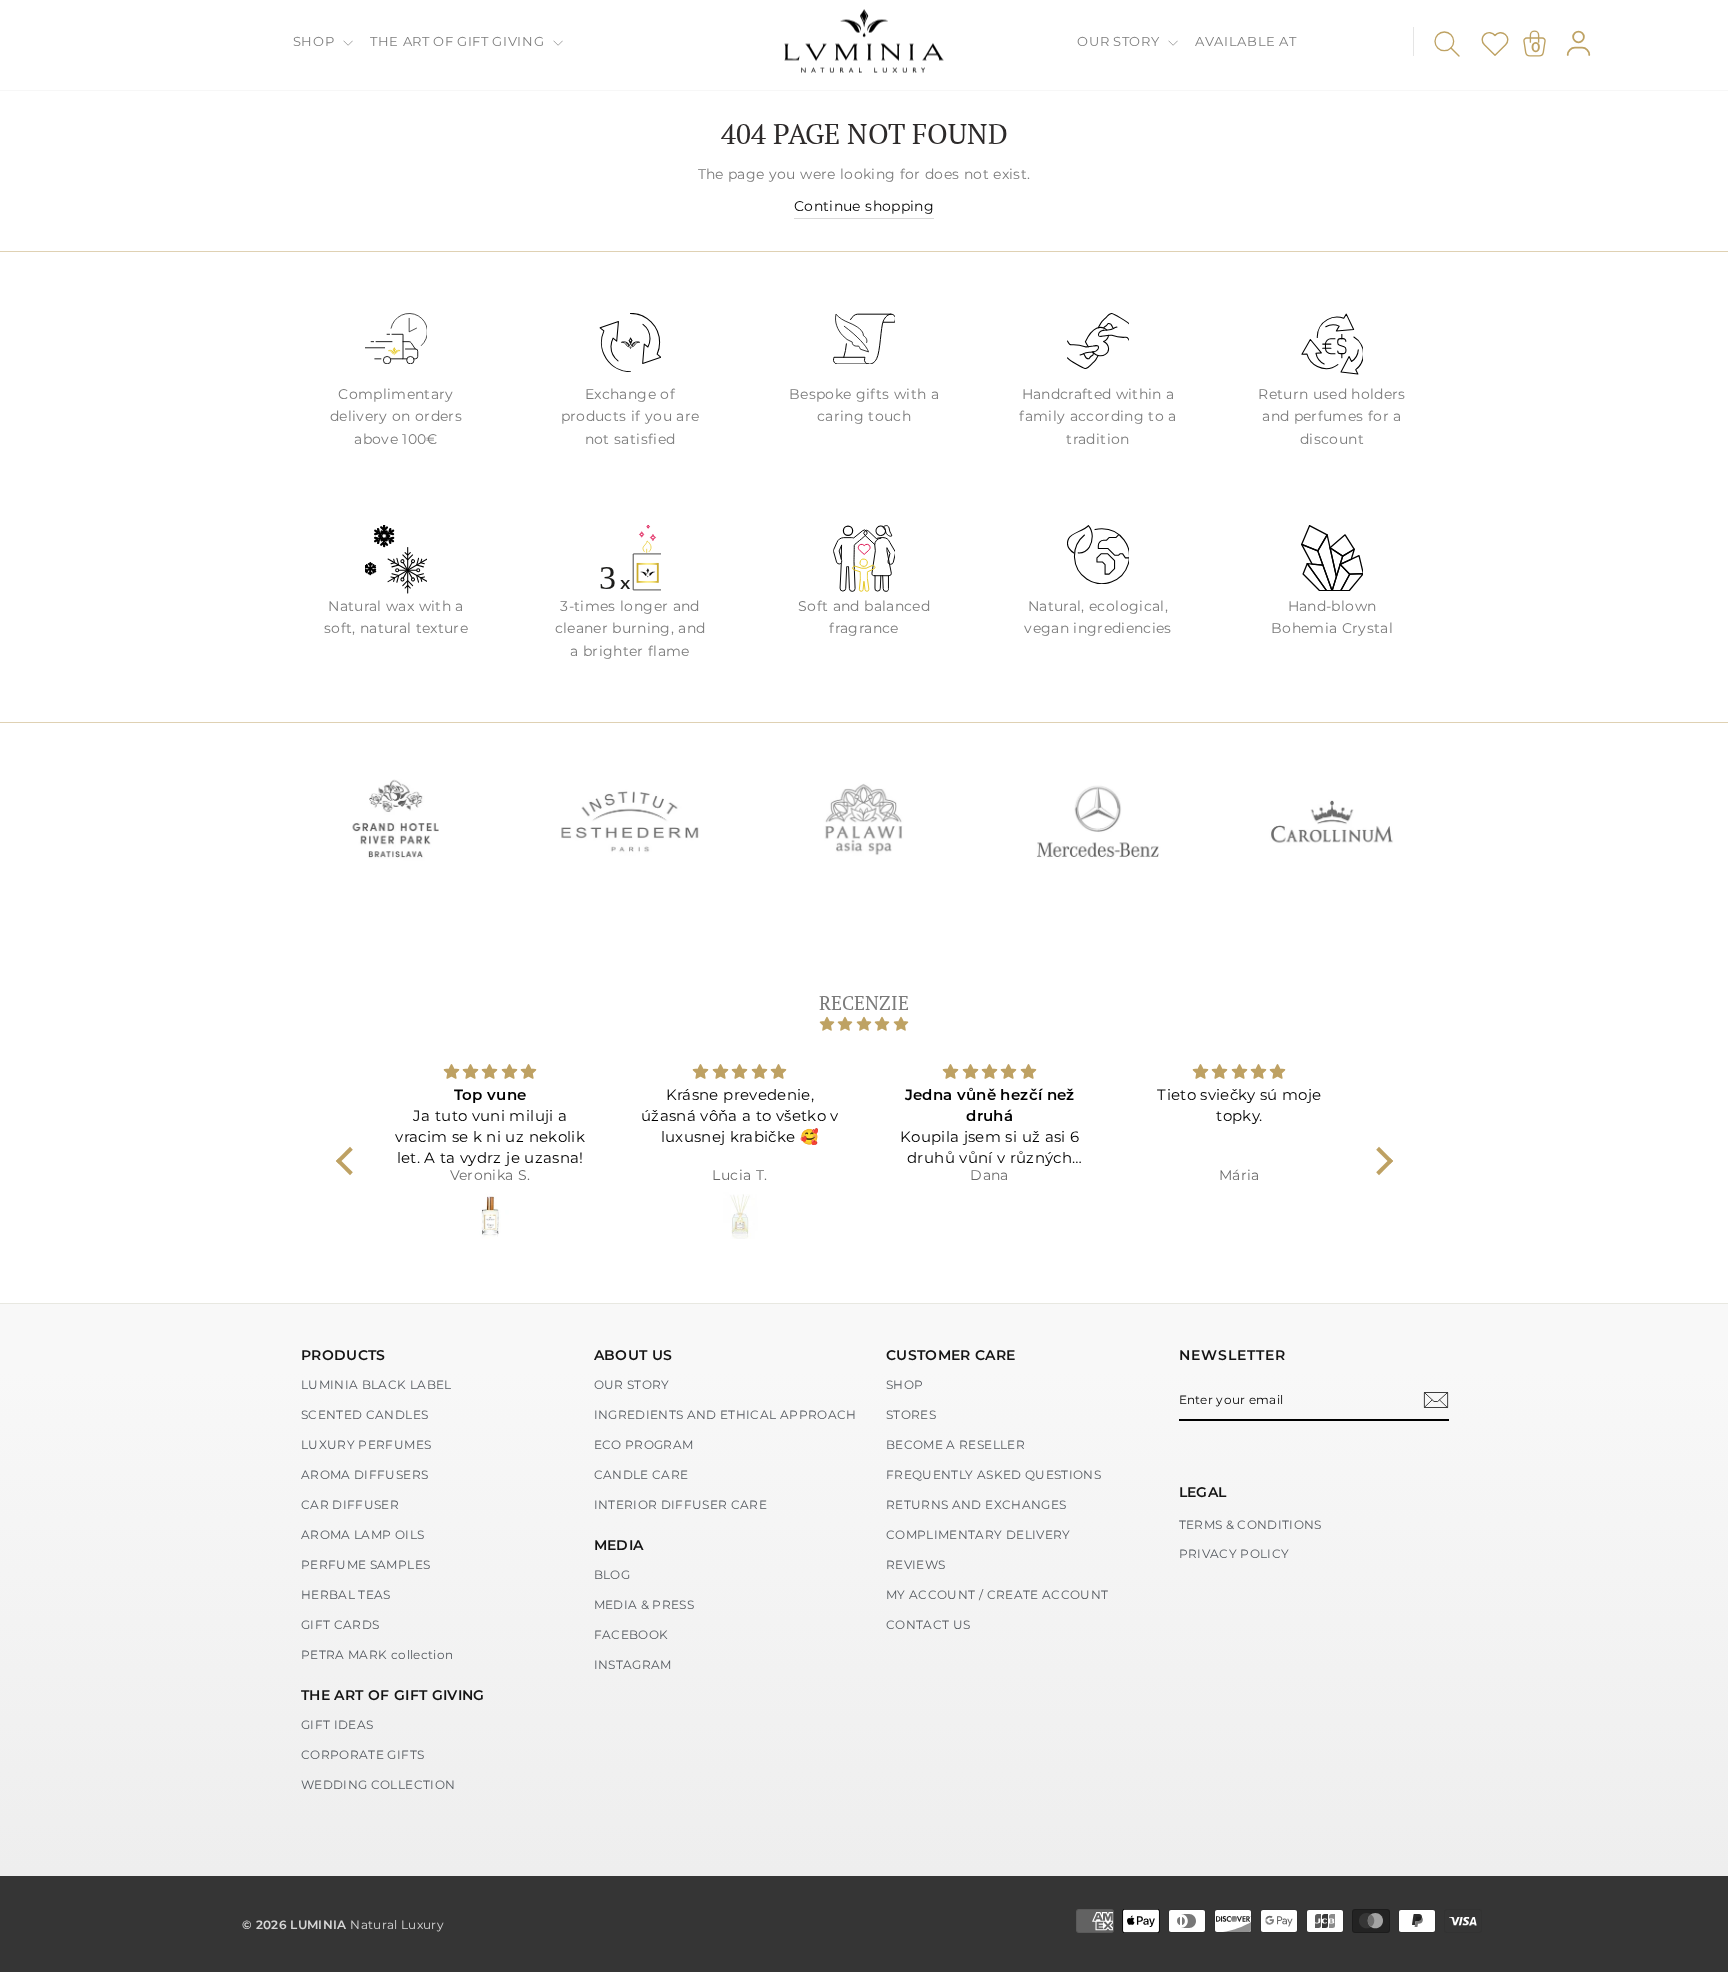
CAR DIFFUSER (350, 1504)
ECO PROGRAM (644, 1444)
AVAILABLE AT (1246, 41)
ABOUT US (633, 1355)
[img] (864, 1024)
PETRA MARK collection (377, 1654)
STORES (911, 1414)
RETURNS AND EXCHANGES (976, 1504)
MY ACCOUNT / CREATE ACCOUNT (997, 1594)
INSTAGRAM (633, 1664)
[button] (349, 1161)
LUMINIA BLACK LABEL (376, 1384)
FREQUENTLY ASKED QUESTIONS (993, 1474)
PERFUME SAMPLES (365, 1564)
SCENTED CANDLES (364, 1414)
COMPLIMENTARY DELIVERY (978, 1534)
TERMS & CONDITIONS (1250, 1524)
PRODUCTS (343, 1355)
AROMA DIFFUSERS (364, 1474)
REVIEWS (915, 1564)
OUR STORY (1120, 41)
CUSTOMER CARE (951, 1355)
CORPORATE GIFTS (362, 1754)
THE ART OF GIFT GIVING (459, 41)
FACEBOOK (631, 1634)
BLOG (612, 1574)
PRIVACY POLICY (1234, 1553)
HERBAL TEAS (346, 1594)
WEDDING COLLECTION (378, 1784)
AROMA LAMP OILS (362, 1534)
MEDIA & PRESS (644, 1604)
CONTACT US (928, 1624)
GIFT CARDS (340, 1624)
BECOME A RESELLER (955, 1444)
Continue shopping (864, 206)
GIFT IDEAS (337, 1724)
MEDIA (619, 1545)
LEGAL (1203, 1492)
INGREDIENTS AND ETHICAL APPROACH (725, 1414)
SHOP (315, 41)
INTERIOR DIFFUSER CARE (681, 1504)
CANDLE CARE (641, 1474)
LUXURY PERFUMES (366, 1444)
